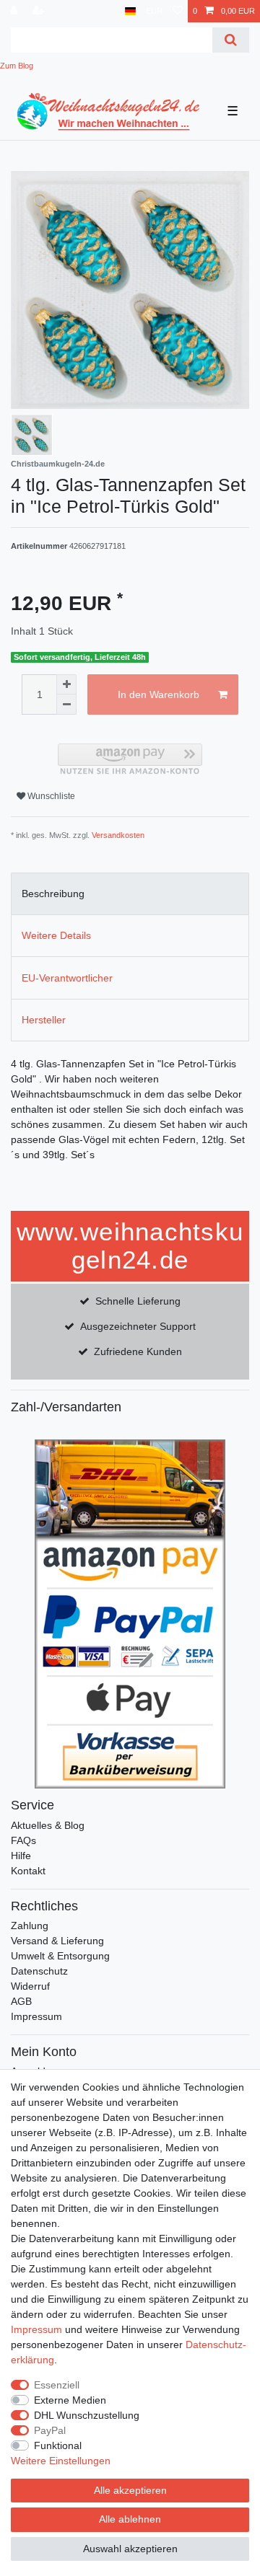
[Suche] (231, 40)
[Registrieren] (40, 11)
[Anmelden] (15, 11)
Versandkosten (118, 835)
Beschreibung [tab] (53, 894)
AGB (21, 2001)
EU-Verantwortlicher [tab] (67, 978)
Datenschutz (39, 1971)
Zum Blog (17, 66)
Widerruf (30, 1986)
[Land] (130, 11)
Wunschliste (50, 796)
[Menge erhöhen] (66, 684)
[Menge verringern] (66, 705)
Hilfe (21, 1856)
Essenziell (57, 2385)
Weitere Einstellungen (61, 2461)
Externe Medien (70, 2400)
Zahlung (30, 1926)
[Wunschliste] (178, 11)
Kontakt (28, 1871)
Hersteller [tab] (44, 1020)
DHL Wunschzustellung (87, 2415)
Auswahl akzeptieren (130, 2549)
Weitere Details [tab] (56, 935)
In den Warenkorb (159, 694)
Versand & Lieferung (57, 1941)
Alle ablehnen (130, 2519)
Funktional (58, 2445)
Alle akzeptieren (130, 2490)
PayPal (50, 2430)
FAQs (23, 1840)
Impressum (36, 2016)
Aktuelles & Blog (48, 1825)
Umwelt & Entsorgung (60, 1956)
